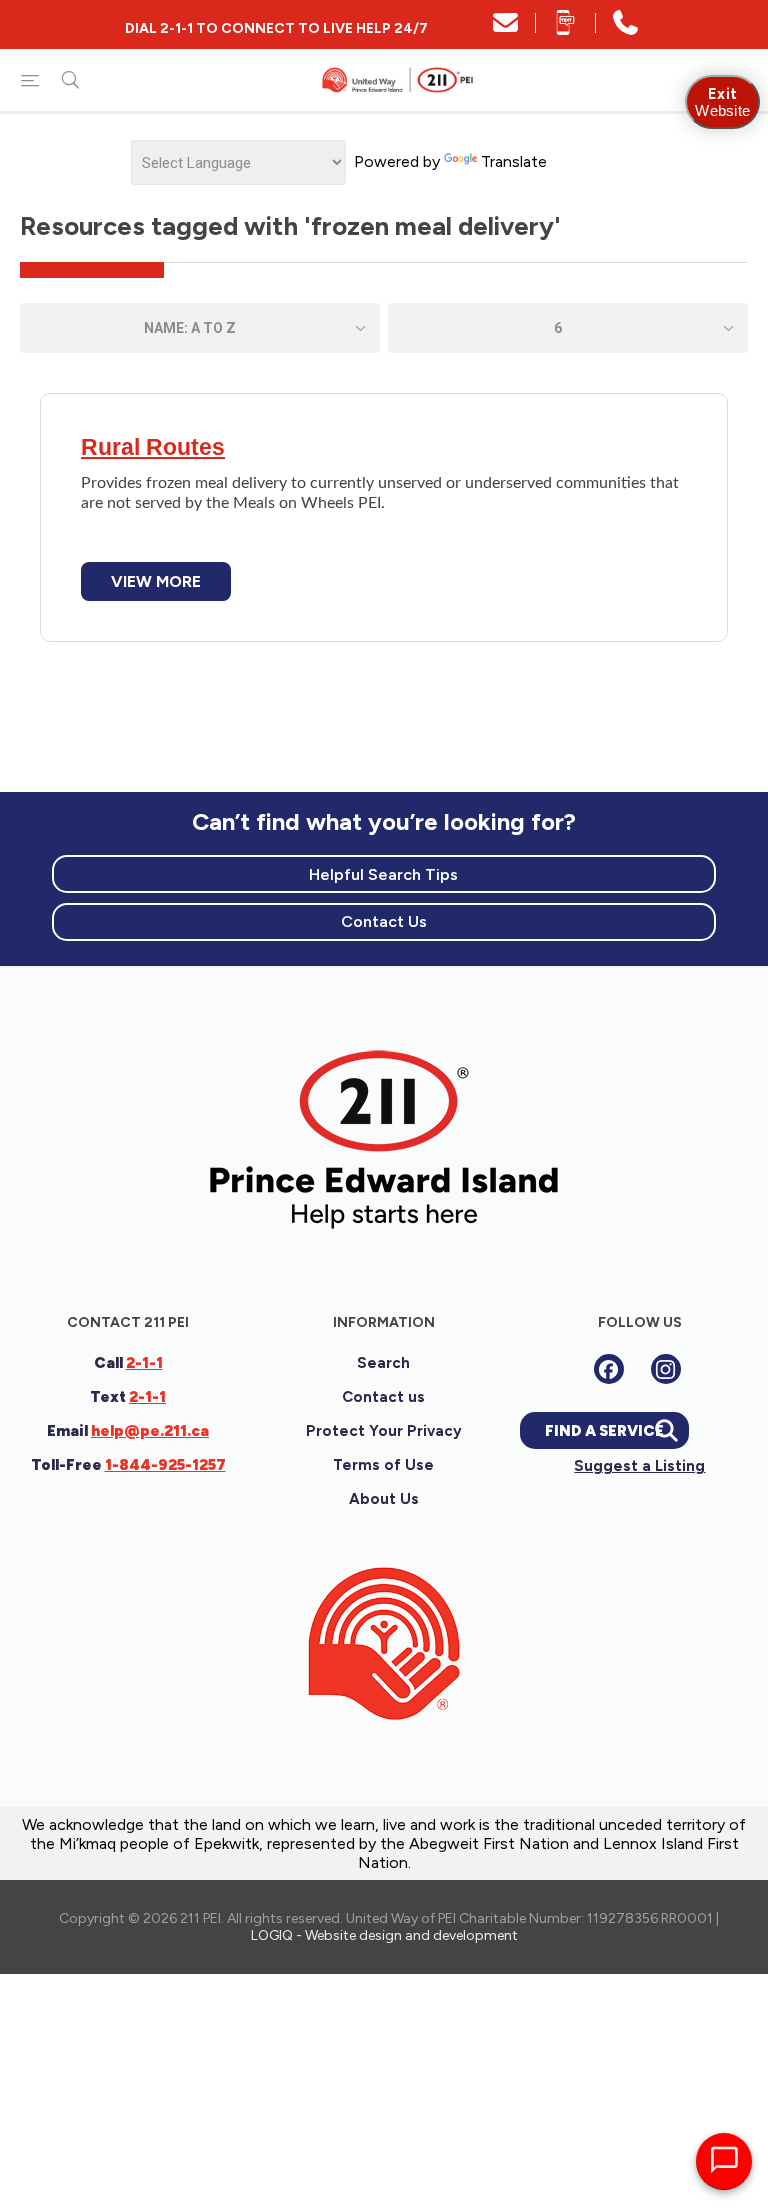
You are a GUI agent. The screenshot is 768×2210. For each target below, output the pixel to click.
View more (156, 581)
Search (383, 1363)
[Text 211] (565, 29)
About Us (384, 1499)
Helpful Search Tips (383, 874)
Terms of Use (383, 1465)
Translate (514, 161)
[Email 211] (505, 29)
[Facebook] (609, 1369)
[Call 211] (625, 29)
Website (722, 102)
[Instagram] (666, 1369)
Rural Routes (153, 447)
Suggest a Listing (639, 1466)
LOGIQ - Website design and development (384, 1935)
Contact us (383, 1397)
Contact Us (384, 921)
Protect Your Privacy (384, 1431)
